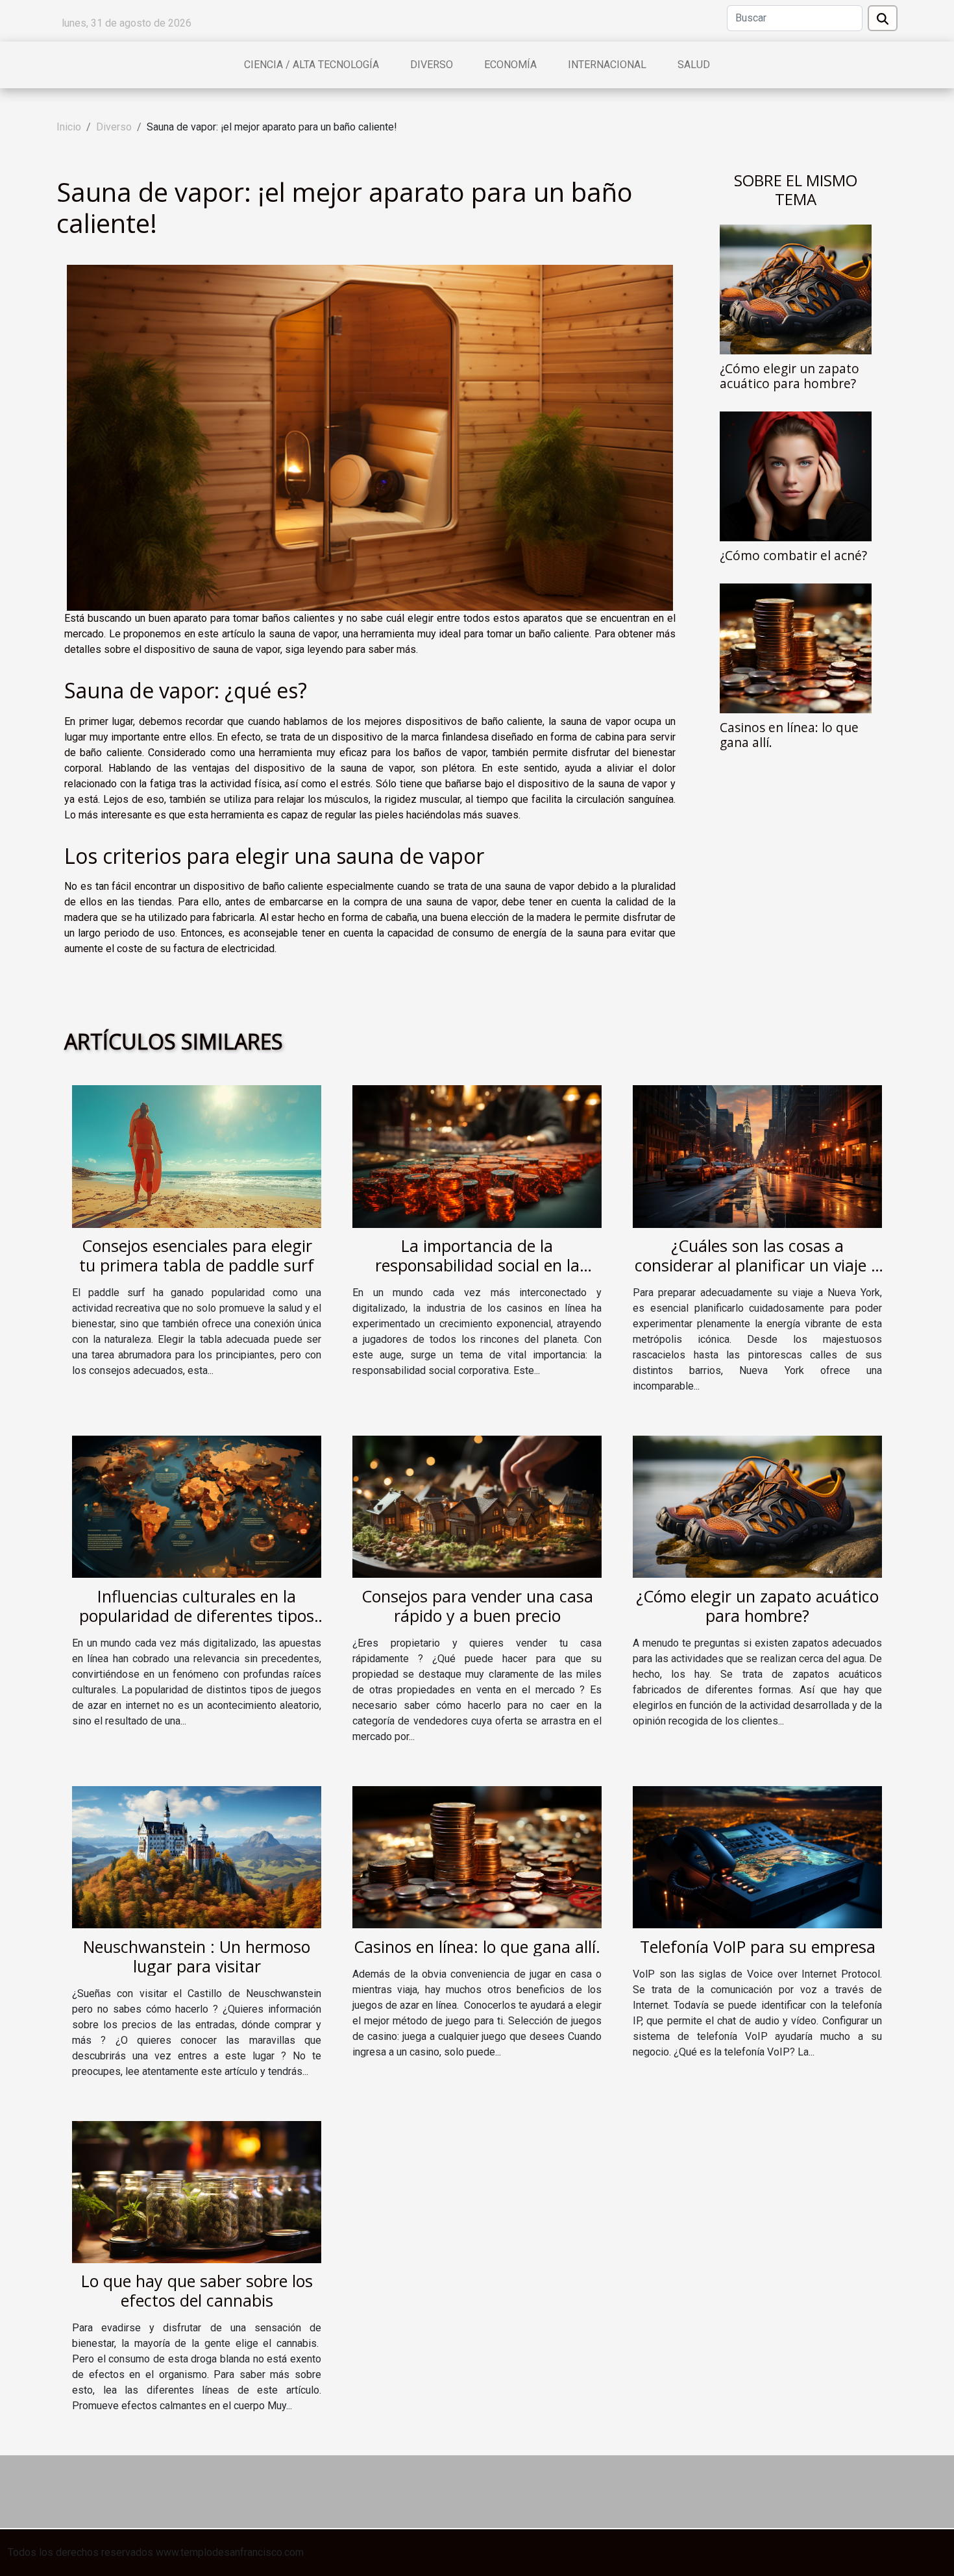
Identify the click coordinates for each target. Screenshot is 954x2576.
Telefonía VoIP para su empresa (758, 1946)
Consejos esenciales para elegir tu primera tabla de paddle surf (197, 1255)
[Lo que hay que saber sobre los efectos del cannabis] (197, 2191)
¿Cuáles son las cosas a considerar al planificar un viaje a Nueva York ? (757, 1265)
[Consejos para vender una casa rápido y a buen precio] (477, 1506)
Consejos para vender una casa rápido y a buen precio (477, 1606)
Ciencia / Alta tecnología (312, 65)
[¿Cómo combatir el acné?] (796, 475)
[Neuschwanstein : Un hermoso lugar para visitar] (197, 1857)
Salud (694, 65)
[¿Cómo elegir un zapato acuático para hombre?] (796, 288)
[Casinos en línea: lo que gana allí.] (796, 647)
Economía (510, 65)
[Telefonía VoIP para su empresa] (757, 1857)
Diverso (432, 65)
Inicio (69, 127)
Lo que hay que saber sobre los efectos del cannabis (197, 2290)
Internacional (607, 65)
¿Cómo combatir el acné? (793, 555)
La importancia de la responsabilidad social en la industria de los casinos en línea (477, 1265)
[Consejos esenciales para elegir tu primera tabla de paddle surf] (197, 1156)
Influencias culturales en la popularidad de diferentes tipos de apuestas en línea (197, 1615)
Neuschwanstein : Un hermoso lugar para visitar (197, 1956)
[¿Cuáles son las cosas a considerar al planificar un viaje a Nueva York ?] (757, 1156)
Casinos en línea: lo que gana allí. (789, 735)
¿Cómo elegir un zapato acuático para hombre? (789, 376)
